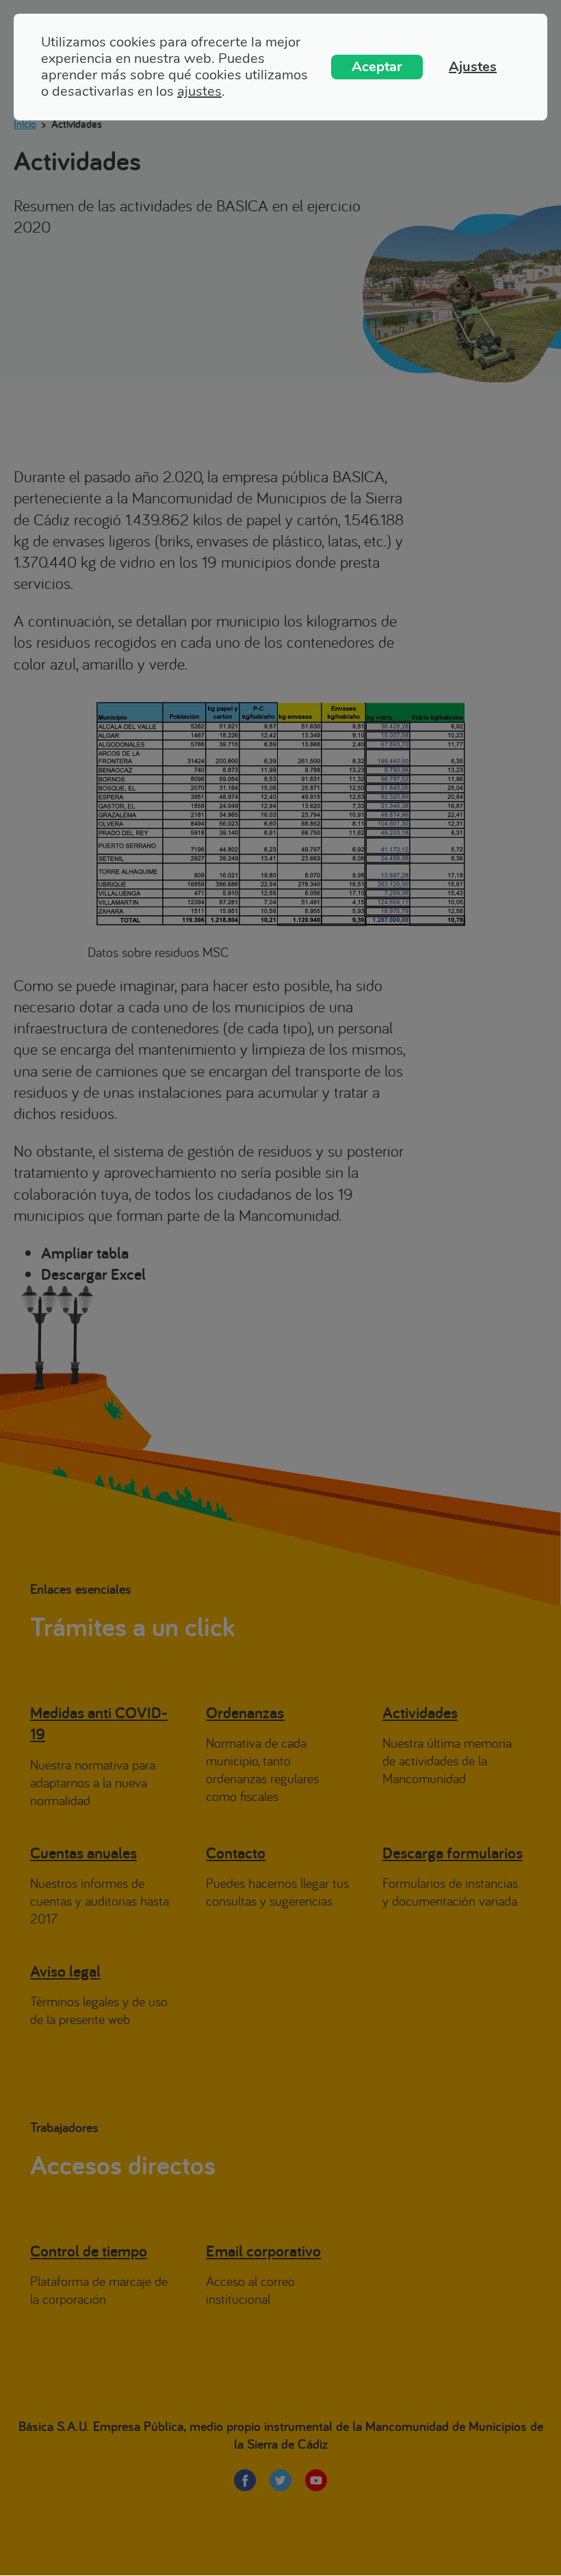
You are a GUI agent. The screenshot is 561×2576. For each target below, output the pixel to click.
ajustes (199, 92)
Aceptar (377, 67)
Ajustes (473, 67)
